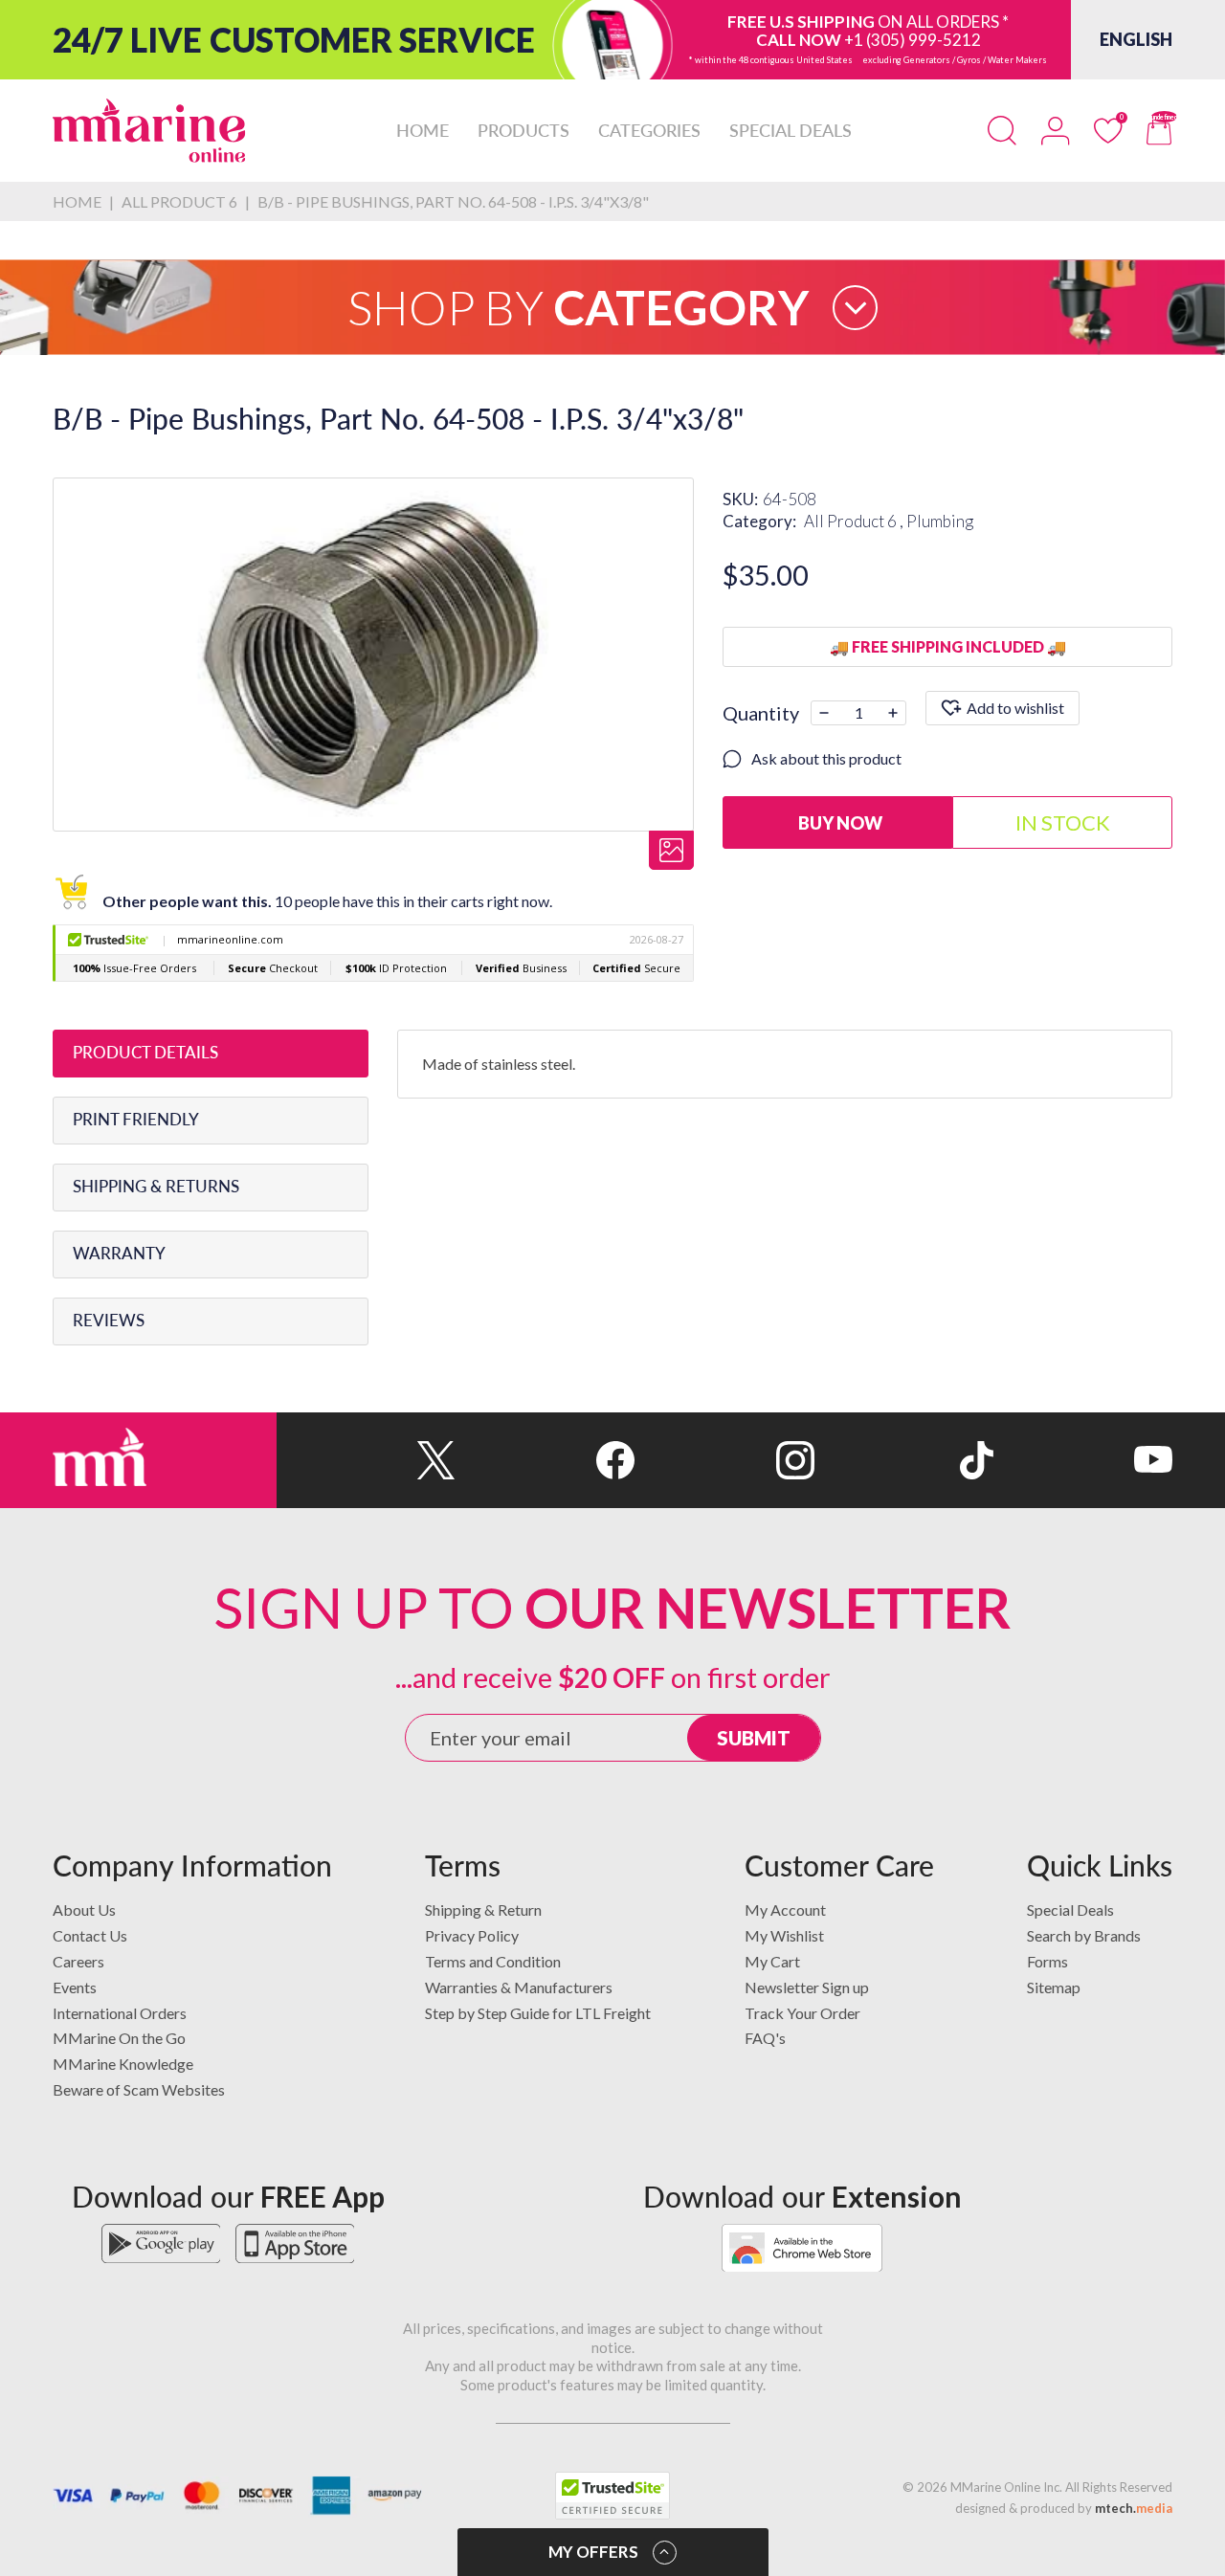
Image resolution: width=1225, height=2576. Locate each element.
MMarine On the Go (119, 2038)
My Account (785, 1910)
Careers (78, 1961)
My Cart (772, 1961)
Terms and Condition (493, 1961)
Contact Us (90, 1935)
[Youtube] (1083, 1460)
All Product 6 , (855, 521)
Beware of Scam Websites (139, 2089)
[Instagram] (724, 1460)
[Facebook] (545, 1460)
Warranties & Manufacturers (519, 1987)
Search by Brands (1084, 1935)
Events (75, 1987)
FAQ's (765, 2038)
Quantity (761, 713)
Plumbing (940, 521)
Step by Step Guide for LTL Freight (538, 2013)
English (1136, 39)
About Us (84, 1910)
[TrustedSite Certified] (612, 2496)
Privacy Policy (472, 1935)
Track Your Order (802, 2013)
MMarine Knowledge (123, 2064)
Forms (1047, 1961)
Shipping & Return (483, 1910)
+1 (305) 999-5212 (913, 40)
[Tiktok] (904, 1460)
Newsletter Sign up (807, 1987)
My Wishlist (784, 1935)
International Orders (120, 2013)
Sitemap (1054, 1987)
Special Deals (1070, 1910)
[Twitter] (366, 1460)
